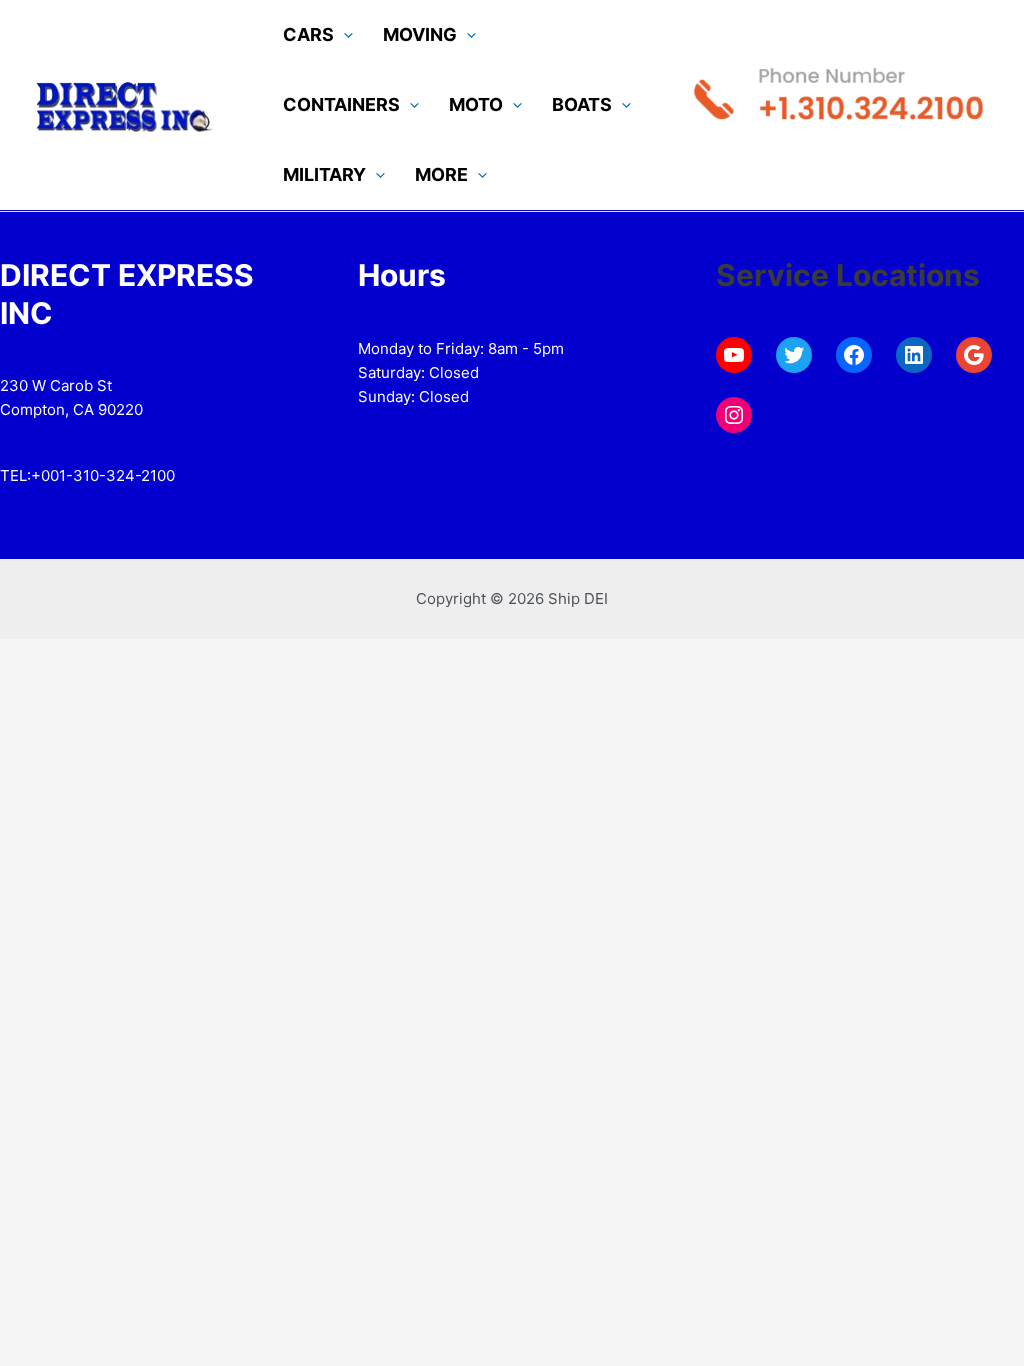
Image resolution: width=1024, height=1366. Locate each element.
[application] (343, 35)
